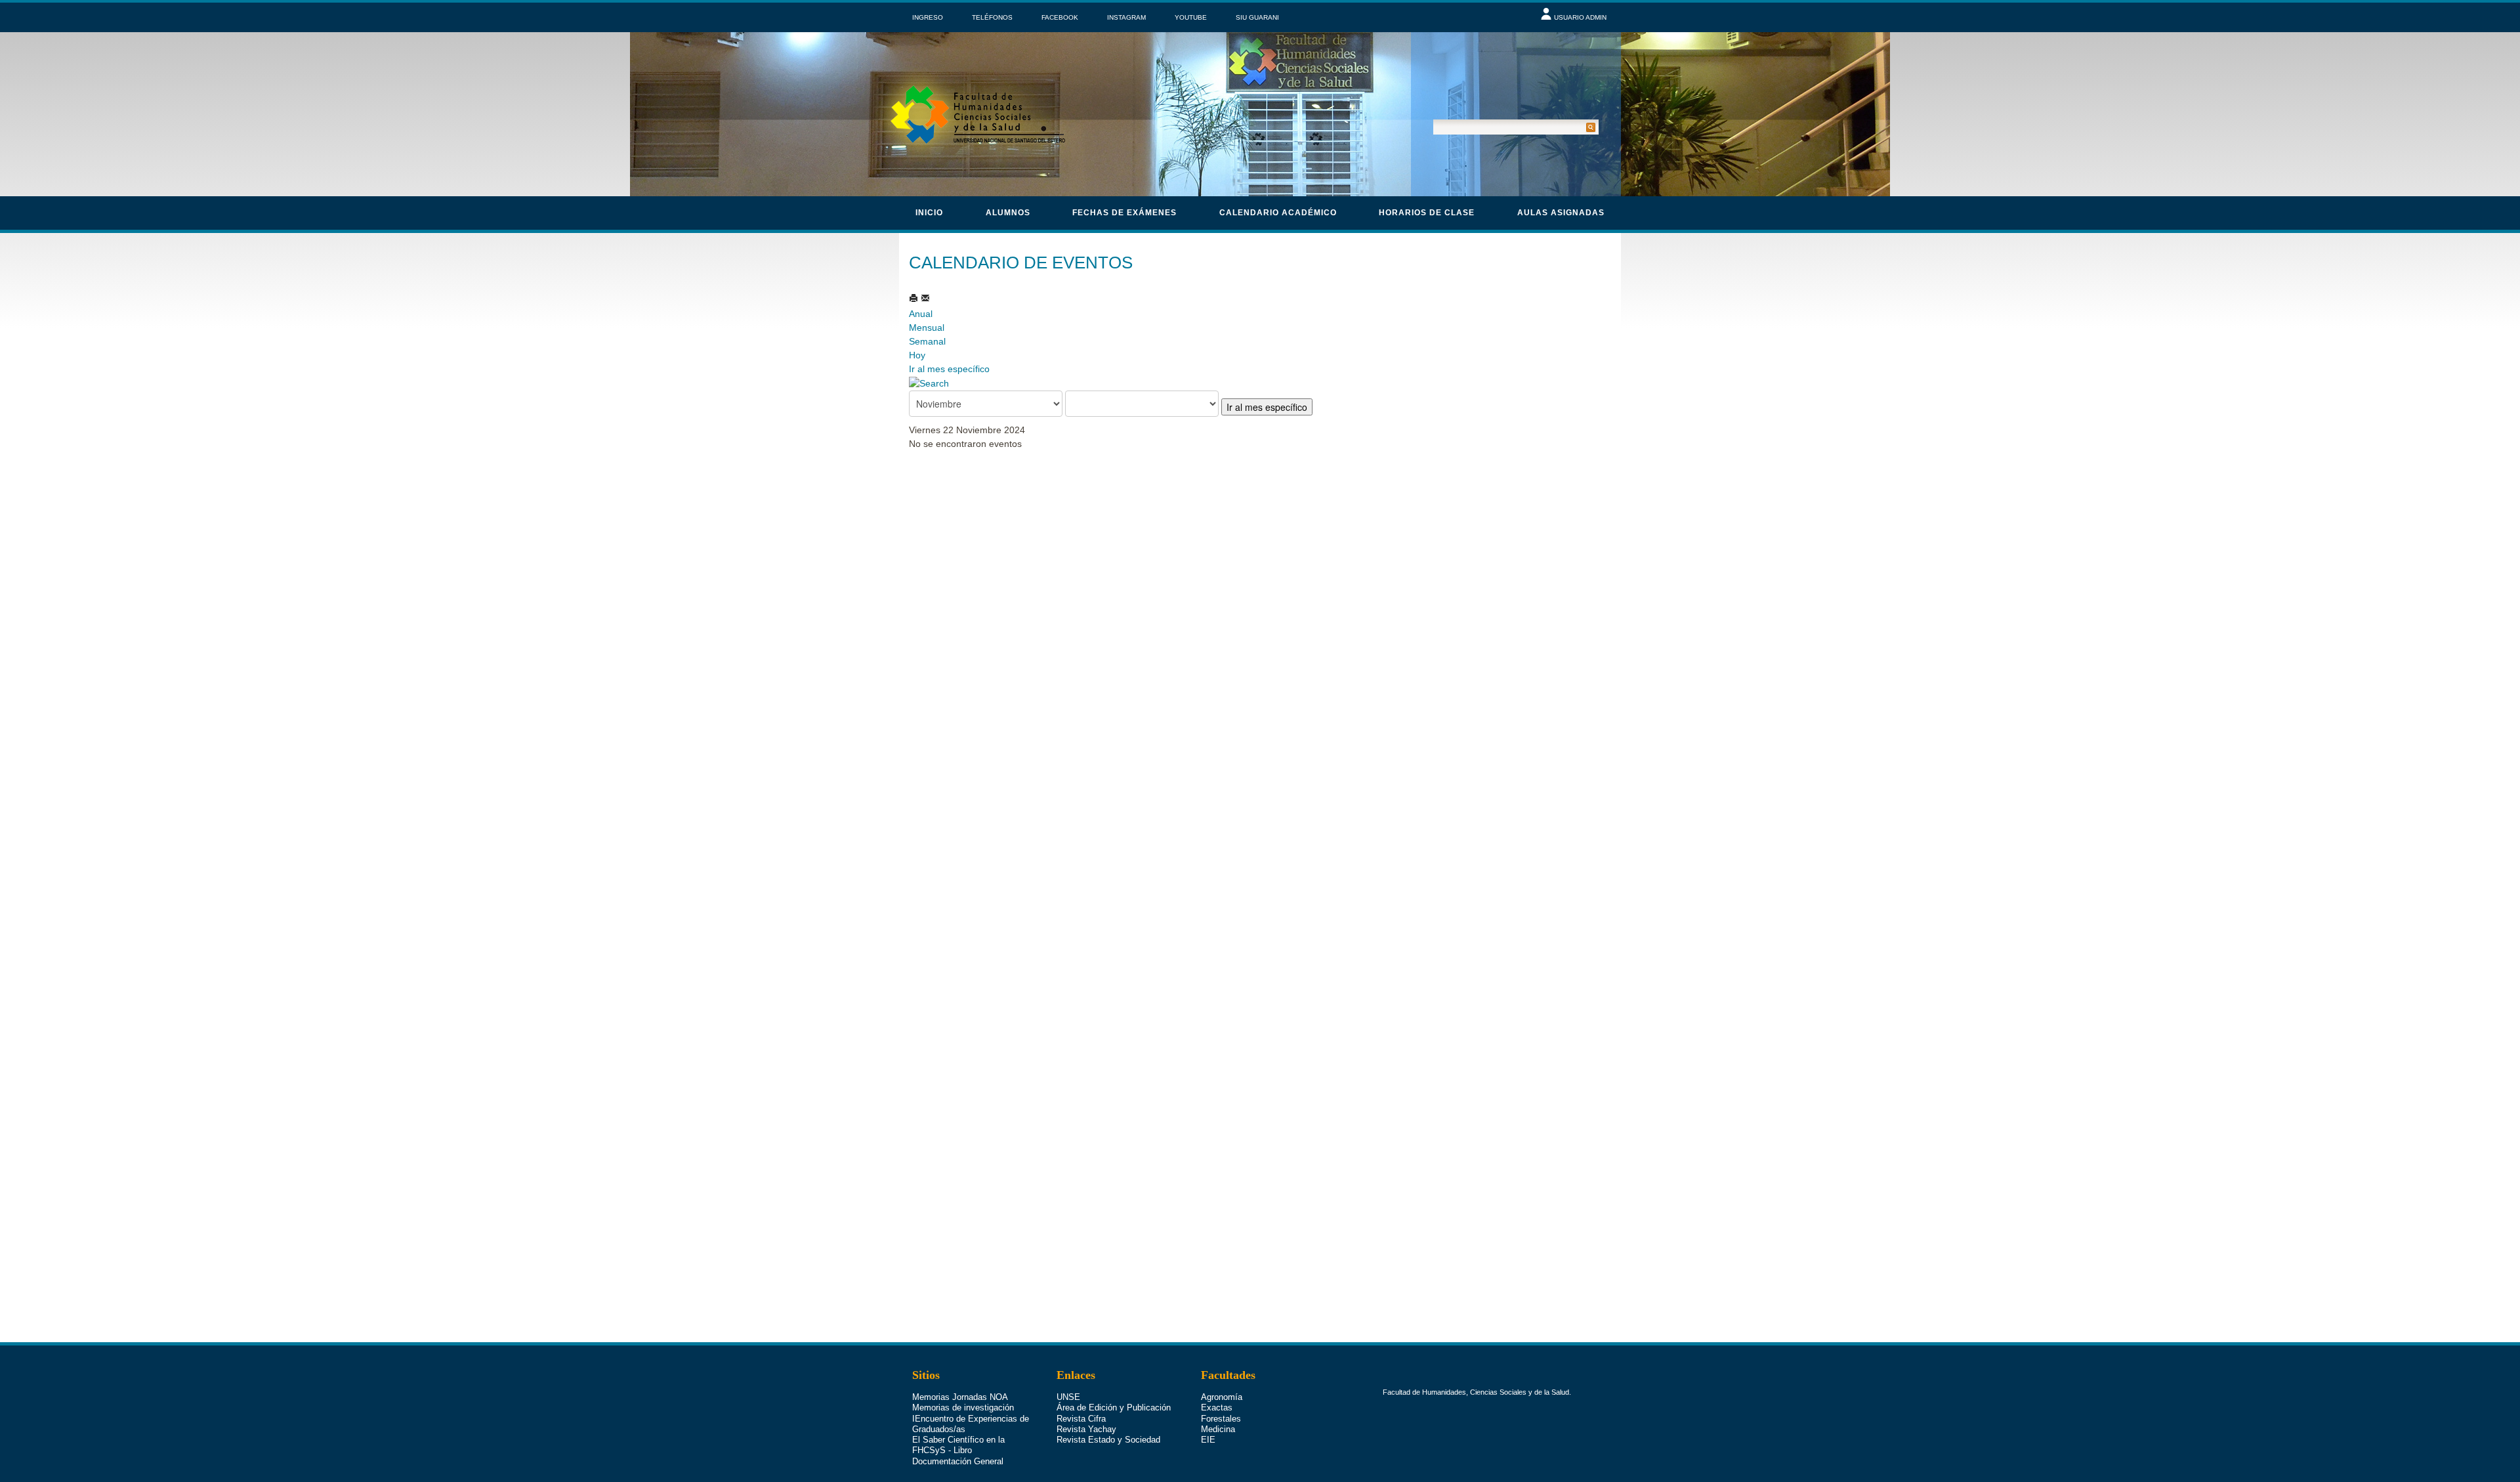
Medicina (1218, 1429)
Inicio (929, 213)
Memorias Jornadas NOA (960, 1397)
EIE (1208, 1440)
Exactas (1217, 1408)
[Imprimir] (915, 298)
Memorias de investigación (963, 1408)
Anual (921, 314)
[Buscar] (929, 383)
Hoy (917, 355)
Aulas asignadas (1561, 213)
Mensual (927, 328)
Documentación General (958, 1461)
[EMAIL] (925, 298)
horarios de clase (1427, 213)
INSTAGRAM (1126, 17)
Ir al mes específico (949, 369)
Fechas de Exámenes (1124, 213)
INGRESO (928, 17)
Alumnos (1008, 213)
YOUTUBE (1191, 17)
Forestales (1221, 1419)
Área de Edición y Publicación (1114, 1408)
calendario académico (1278, 213)
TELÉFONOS (992, 17)
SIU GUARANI (1257, 17)
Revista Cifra (1081, 1419)
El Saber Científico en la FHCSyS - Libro (958, 1445)
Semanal (927, 341)
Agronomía (1222, 1397)
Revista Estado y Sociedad (1108, 1440)
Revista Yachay (1086, 1429)
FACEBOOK (1060, 17)
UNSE (1068, 1397)
